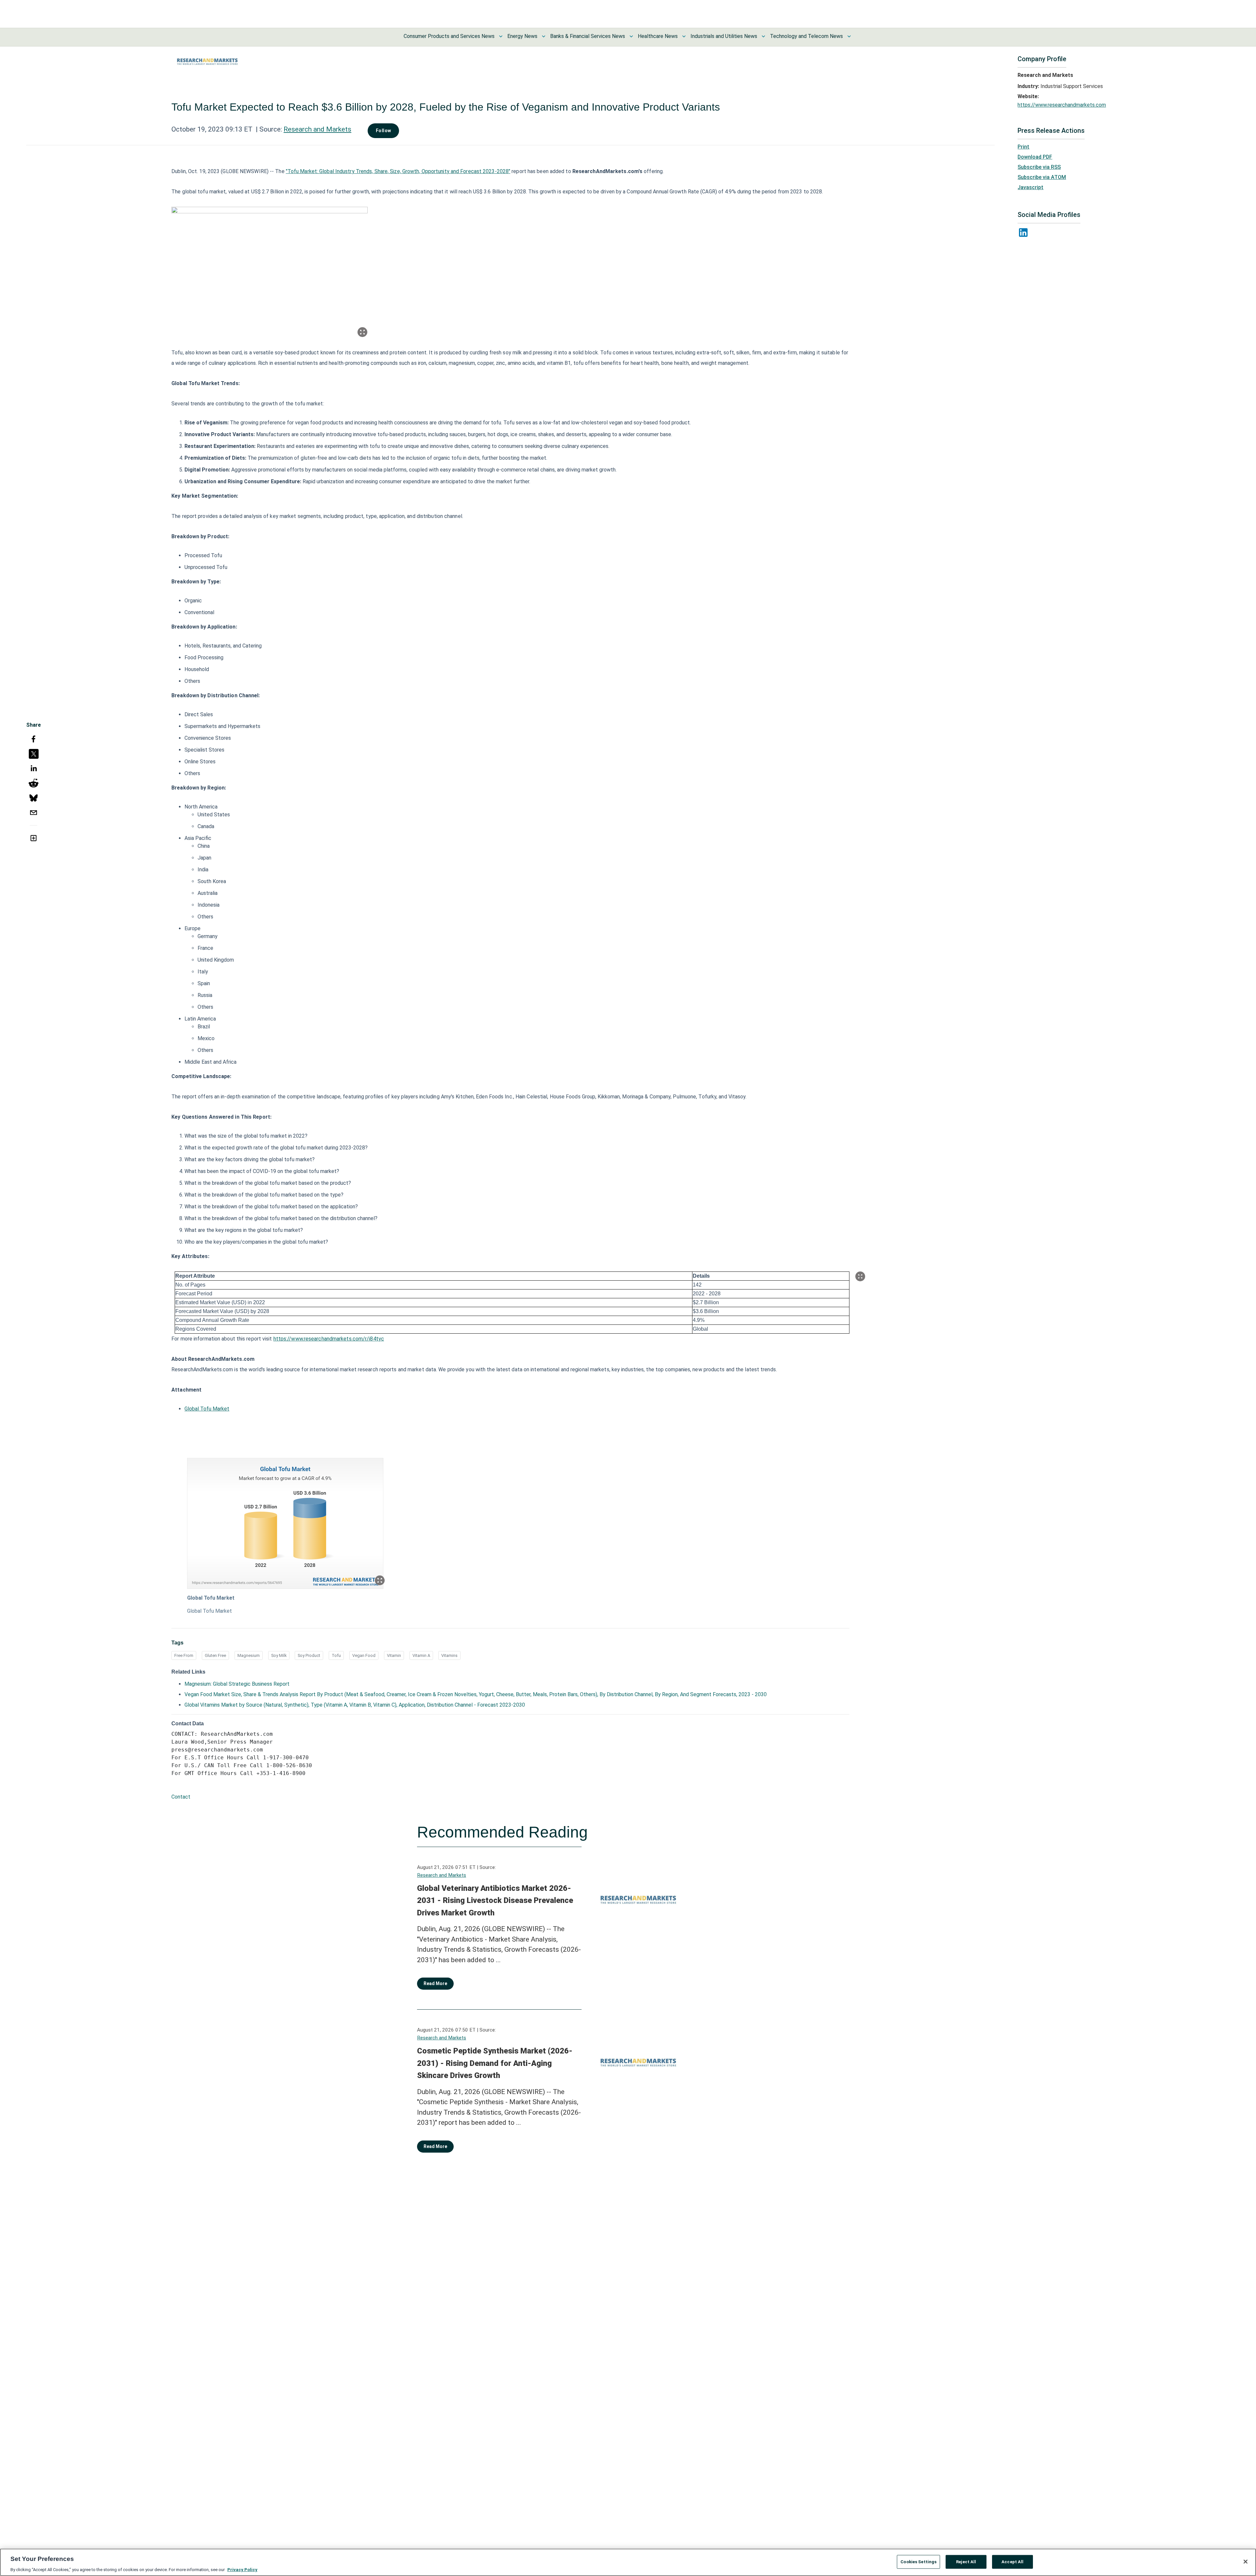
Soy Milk (279, 1655)
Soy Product (309, 1655)
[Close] (1246, 2562)
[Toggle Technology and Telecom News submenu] (849, 36)
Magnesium (249, 1655)
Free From (184, 1655)
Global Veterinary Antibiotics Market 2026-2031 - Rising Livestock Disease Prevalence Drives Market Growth (495, 1901)
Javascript (1030, 187)
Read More (435, 1983)
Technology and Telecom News (806, 36)
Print (1023, 147)
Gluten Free (215, 1655)
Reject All (966, 2561)
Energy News (522, 36)
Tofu (336, 1655)
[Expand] (362, 332)
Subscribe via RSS (1039, 167)
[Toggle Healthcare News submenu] (684, 36)
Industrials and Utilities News (724, 36)
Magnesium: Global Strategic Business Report (237, 1684)
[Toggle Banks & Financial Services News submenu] (631, 36)
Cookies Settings (918, 2561)
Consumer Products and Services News (449, 36)
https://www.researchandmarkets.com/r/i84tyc (329, 1339)
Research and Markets (317, 129)
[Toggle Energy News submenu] (544, 36)
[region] (628, 2562)
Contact (181, 1797)
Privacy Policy (242, 2569)
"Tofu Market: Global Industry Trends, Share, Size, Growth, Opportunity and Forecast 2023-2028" (398, 171)
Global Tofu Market (207, 1409)
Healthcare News (658, 36)
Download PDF (1035, 157)
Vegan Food (364, 1655)
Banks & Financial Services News (588, 36)
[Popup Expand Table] (860, 1276)
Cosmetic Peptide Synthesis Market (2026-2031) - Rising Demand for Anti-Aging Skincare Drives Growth (495, 2063)
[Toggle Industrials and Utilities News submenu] (763, 36)
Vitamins (449, 1655)
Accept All (1012, 2561)
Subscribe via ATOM (1042, 177)
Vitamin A (421, 1655)
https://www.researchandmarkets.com (1062, 105)
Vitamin (394, 1655)
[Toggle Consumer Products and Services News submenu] (501, 36)
